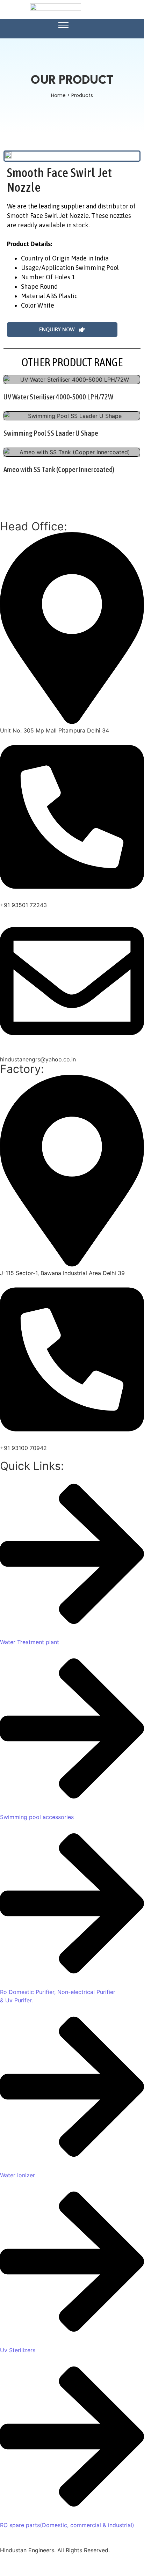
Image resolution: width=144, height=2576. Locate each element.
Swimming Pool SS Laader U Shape (51, 433)
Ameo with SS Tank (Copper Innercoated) (59, 469)
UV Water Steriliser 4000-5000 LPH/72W (58, 397)
